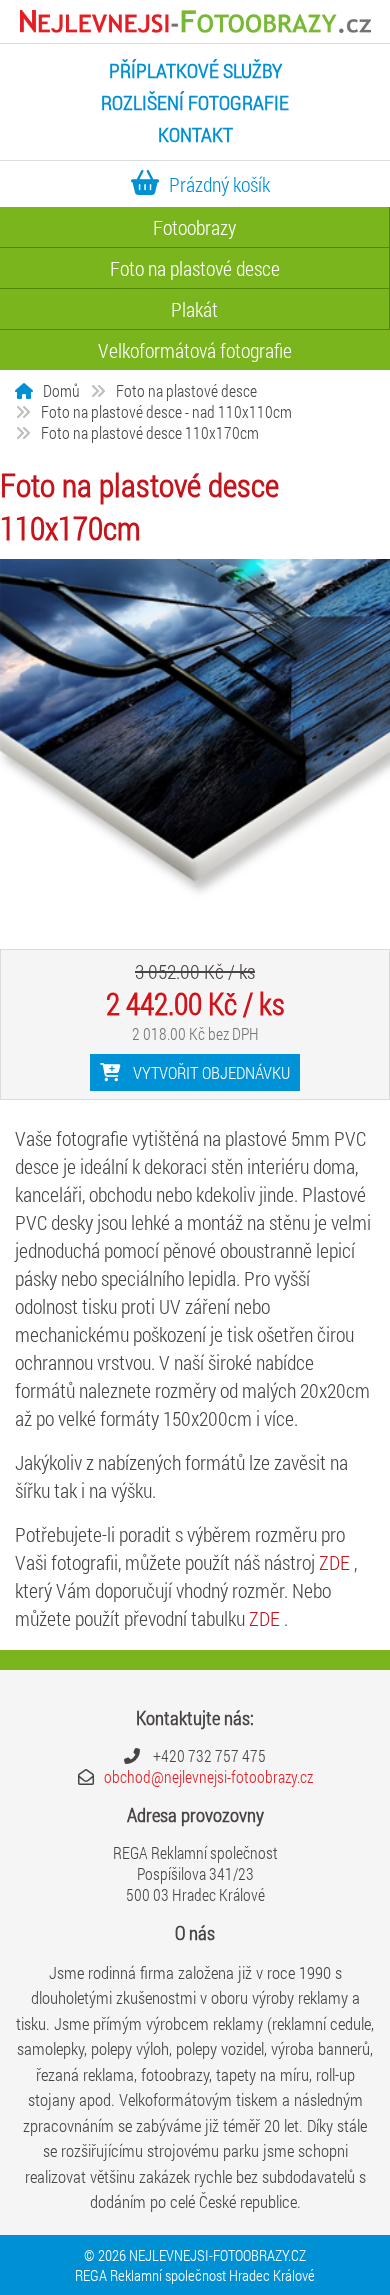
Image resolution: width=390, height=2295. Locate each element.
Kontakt (195, 134)
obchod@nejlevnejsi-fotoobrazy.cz (208, 1776)
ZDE (336, 1562)
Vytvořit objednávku (209, 1072)
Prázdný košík (219, 184)
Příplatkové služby (195, 70)
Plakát (194, 309)
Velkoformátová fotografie (195, 350)
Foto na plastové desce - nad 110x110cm (166, 411)
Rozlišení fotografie (195, 102)
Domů (61, 390)
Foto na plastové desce (195, 268)
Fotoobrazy (194, 227)
